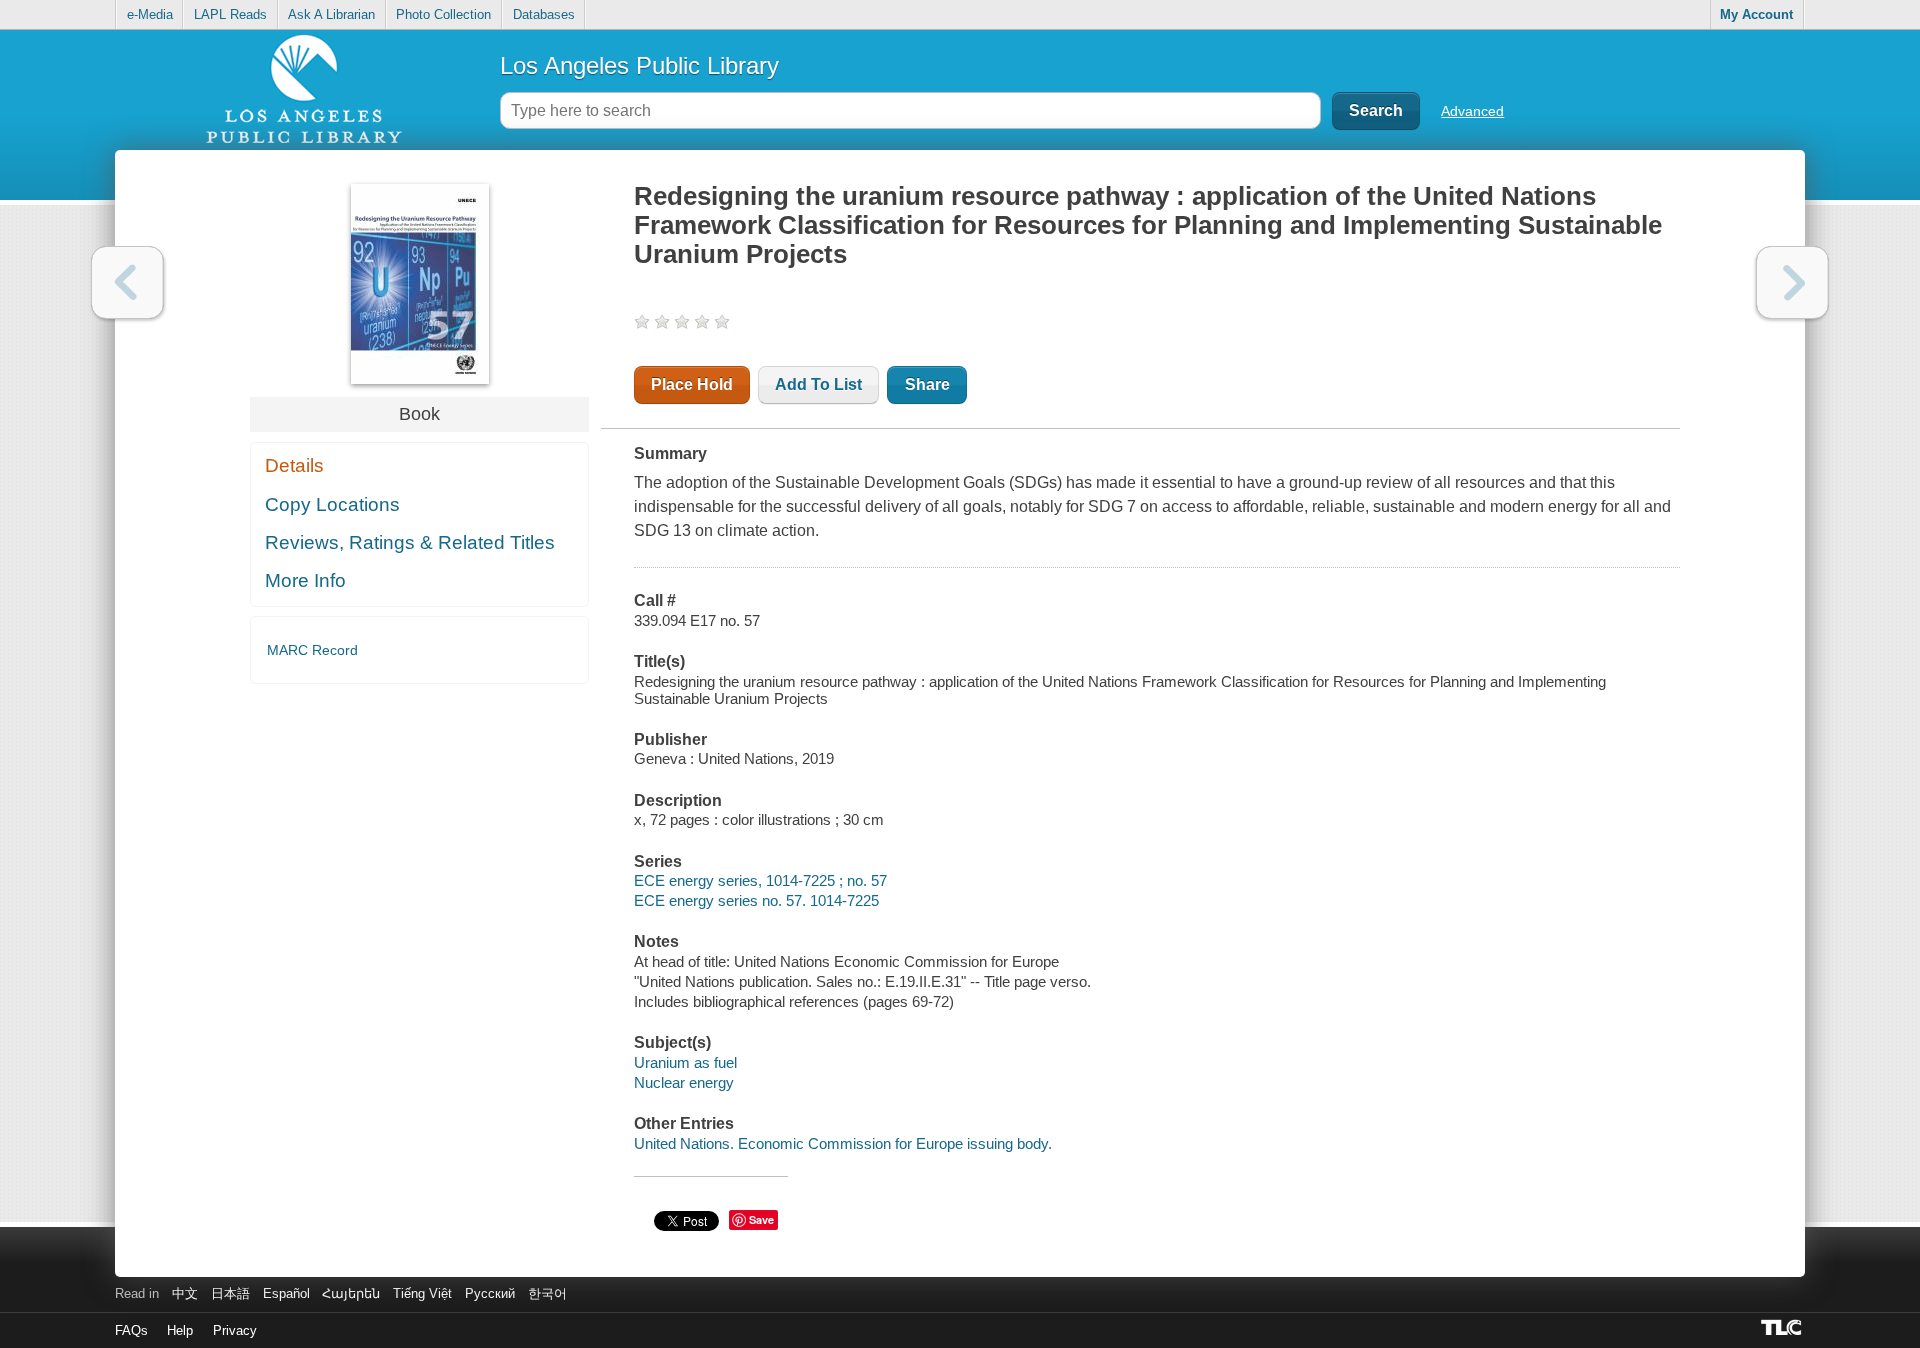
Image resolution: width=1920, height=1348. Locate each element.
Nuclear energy (684, 1082)
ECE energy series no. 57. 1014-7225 (756, 900)
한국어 (547, 1293)
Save (761, 1219)
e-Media (150, 14)
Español (286, 1293)
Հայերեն (351, 1293)
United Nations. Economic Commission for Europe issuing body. (843, 1143)
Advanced (1472, 111)
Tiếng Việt (422, 1293)
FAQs (131, 1330)
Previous (127, 282)
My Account (1756, 14)
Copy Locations (332, 504)
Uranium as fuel (685, 1062)
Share (927, 384)
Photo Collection (443, 14)
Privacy (235, 1330)
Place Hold (692, 384)
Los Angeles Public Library (639, 65)
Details (294, 465)
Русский (490, 1293)
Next (1792, 282)
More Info (305, 580)
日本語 (230, 1293)
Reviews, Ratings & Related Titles (410, 542)
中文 (185, 1293)
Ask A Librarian (331, 14)
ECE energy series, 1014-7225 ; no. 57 (760, 880)
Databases (544, 14)
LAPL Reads (230, 14)
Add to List (818, 384)
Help (180, 1330)
